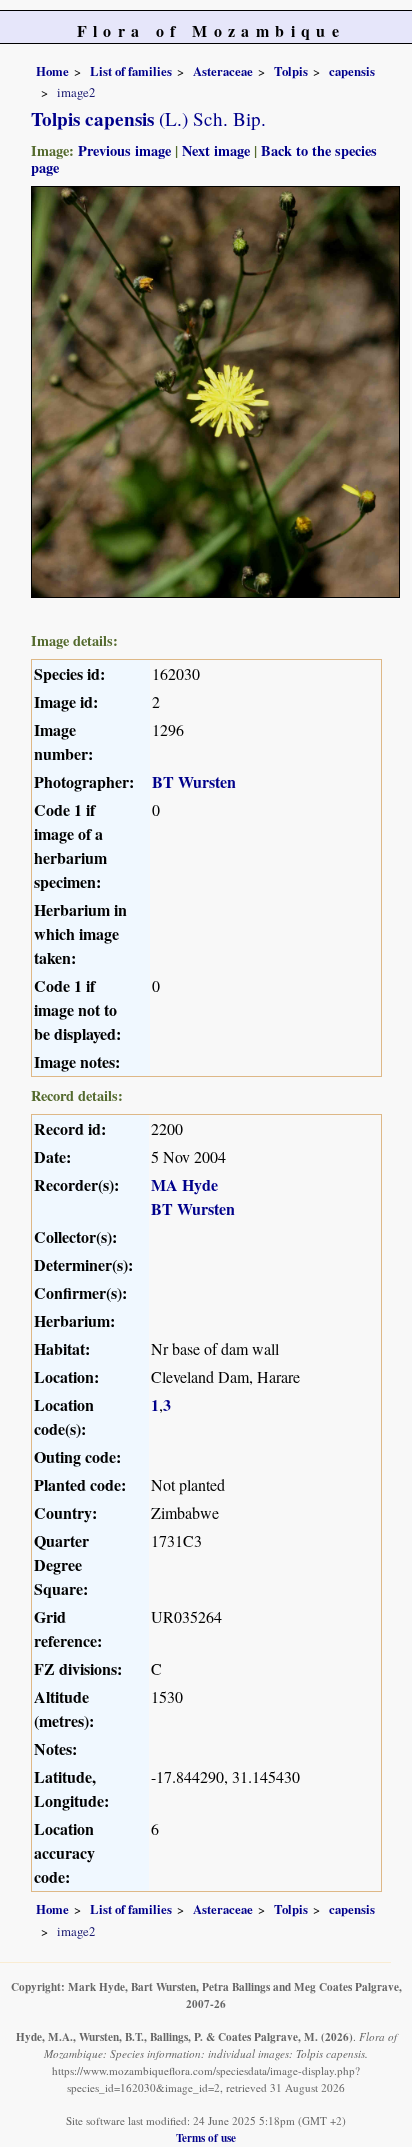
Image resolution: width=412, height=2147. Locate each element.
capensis (352, 71)
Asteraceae (223, 71)
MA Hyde (184, 1184)
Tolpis (291, 71)
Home (52, 71)
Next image (216, 150)
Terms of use (206, 2137)
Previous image (124, 150)
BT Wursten (194, 781)
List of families (131, 71)
